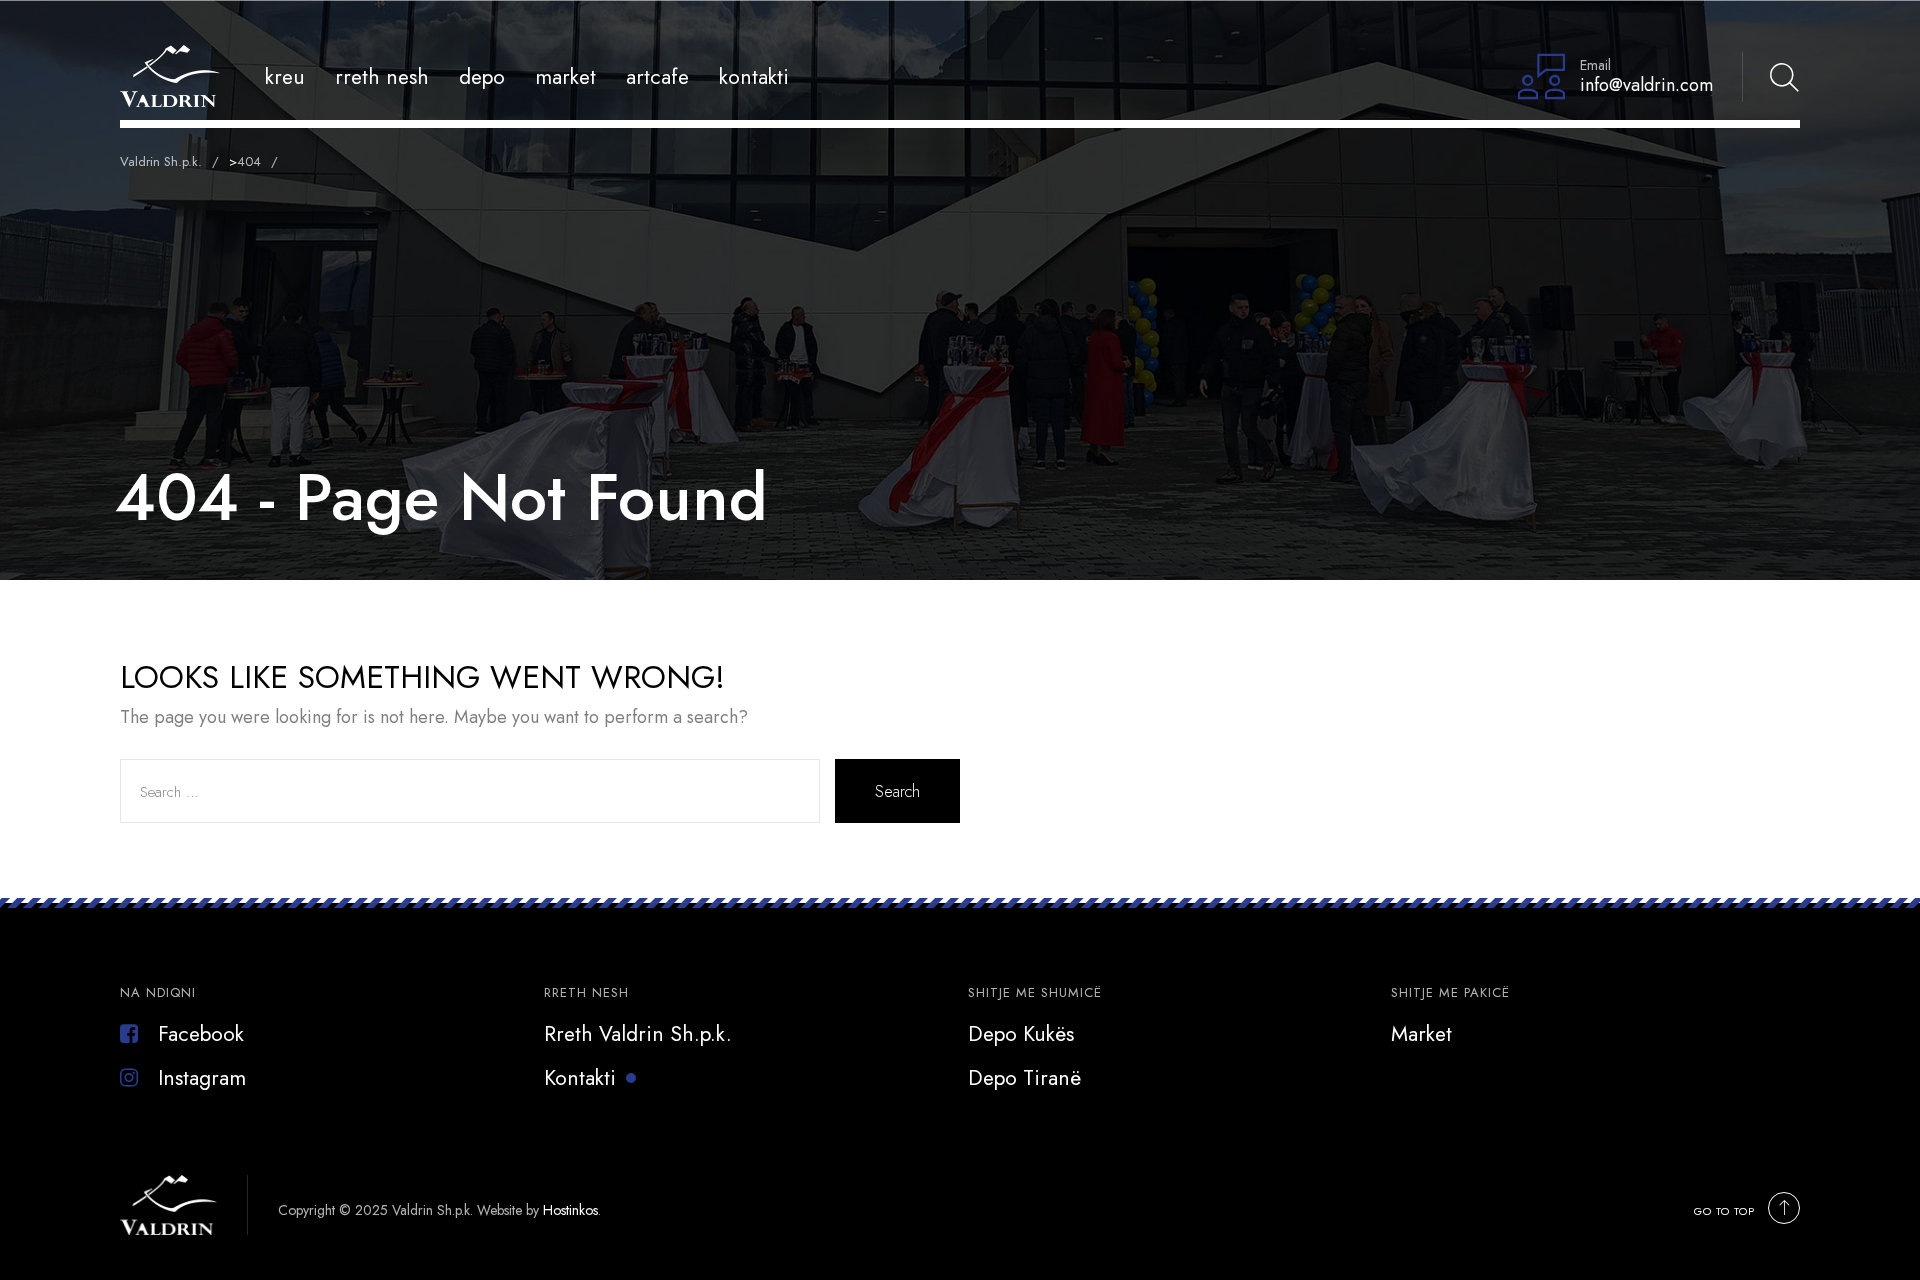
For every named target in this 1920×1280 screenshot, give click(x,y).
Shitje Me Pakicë (1450, 992)
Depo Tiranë (1024, 1078)
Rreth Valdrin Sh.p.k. (638, 1034)
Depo (482, 76)
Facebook (201, 1034)
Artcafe (657, 76)
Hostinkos (570, 1210)
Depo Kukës (1021, 1034)
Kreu (285, 76)
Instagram (202, 1078)
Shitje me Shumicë (1035, 992)
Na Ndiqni (158, 992)
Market (565, 76)
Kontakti (754, 76)
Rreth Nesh (382, 76)
